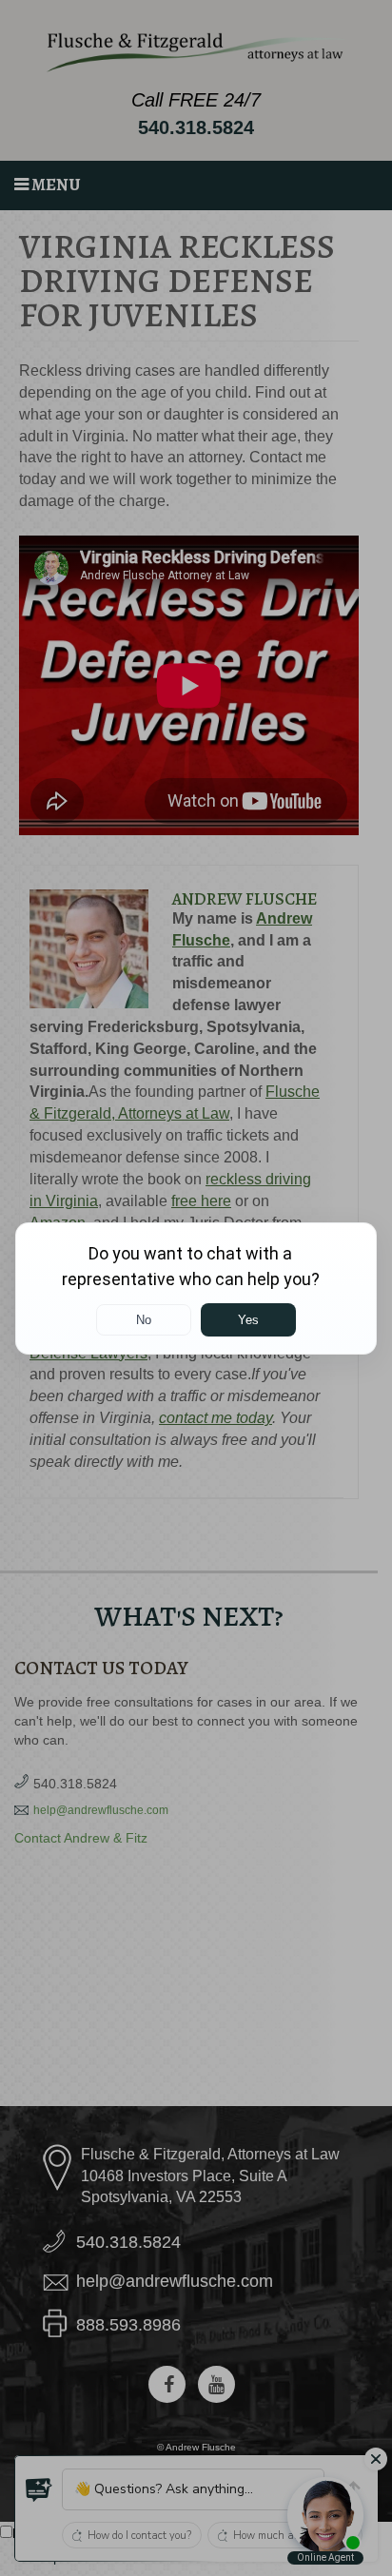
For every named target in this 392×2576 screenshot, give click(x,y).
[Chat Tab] (196, 1288)
